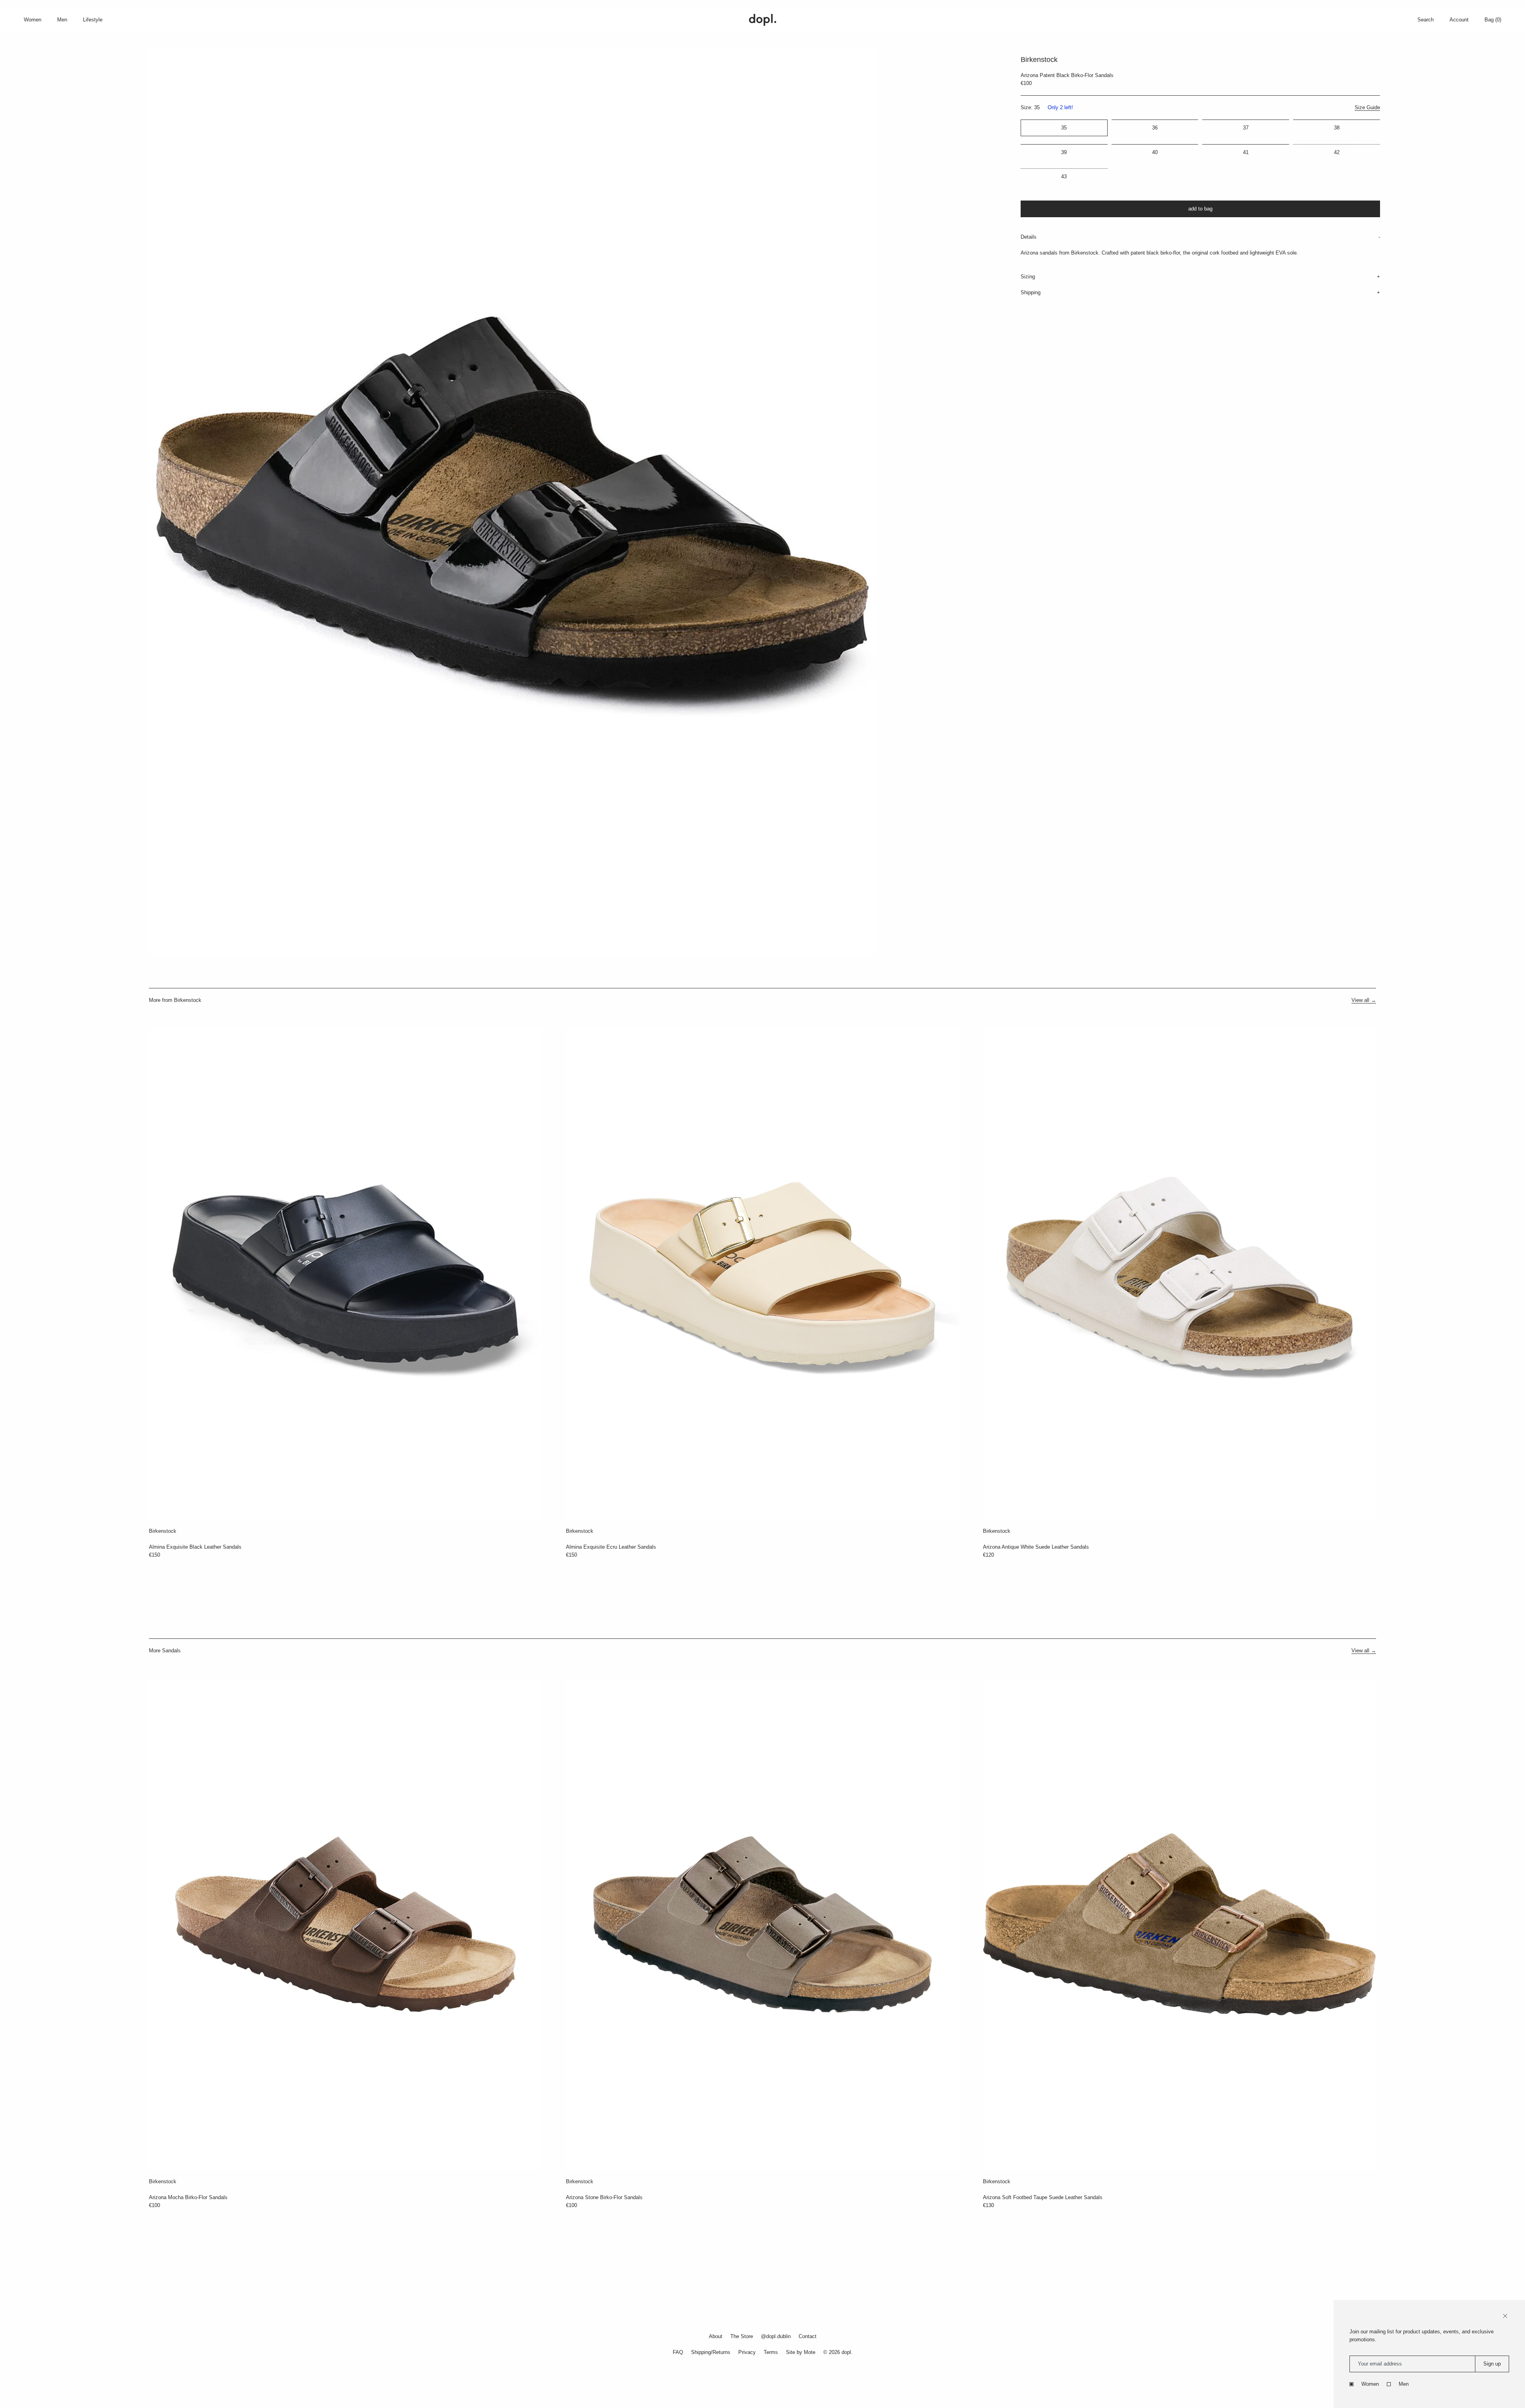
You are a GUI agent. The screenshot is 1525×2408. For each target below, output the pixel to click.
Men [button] (62, 20)
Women (1370, 2384)
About (716, 2336)
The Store (742, 2336)
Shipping (1031, 292)
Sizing (1028, 277)
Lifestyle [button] (93, 20)
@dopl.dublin (776, 2336)
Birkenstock (163, 1531)
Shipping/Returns (711, 2352)
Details (1029, 237)
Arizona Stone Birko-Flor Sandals (604, 2197)
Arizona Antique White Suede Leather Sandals (1036, 1547)
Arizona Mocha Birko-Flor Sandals (188, 2197)
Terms (771, 2352)
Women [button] (33, 20)
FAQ (678, 2352)
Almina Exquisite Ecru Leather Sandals (611, 1547)
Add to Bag (1200, 209)
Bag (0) (1493, 20)
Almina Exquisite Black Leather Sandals (195, 1547)
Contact (808, 2336)
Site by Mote (801, 2352)
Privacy (747, 2352)
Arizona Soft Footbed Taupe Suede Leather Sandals (1043, 2197)
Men (1404, 2384)
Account (1459, 20)
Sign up (1492, 2364)
